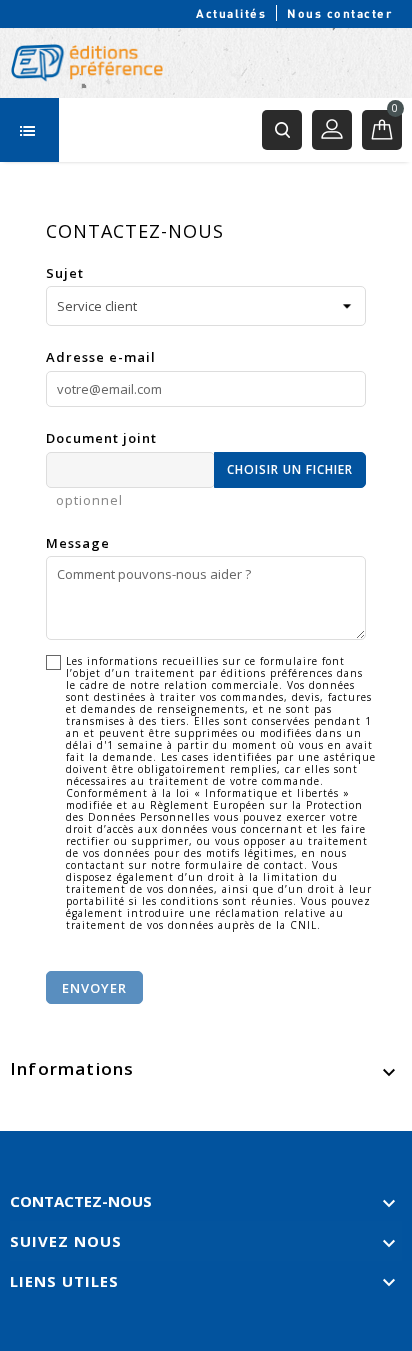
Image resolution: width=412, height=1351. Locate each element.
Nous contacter (339, 13)
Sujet (65, 273)
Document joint (101, 438)
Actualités (231, 13)
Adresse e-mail (101, 357)
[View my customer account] (332, 130)
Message (78, 543)
